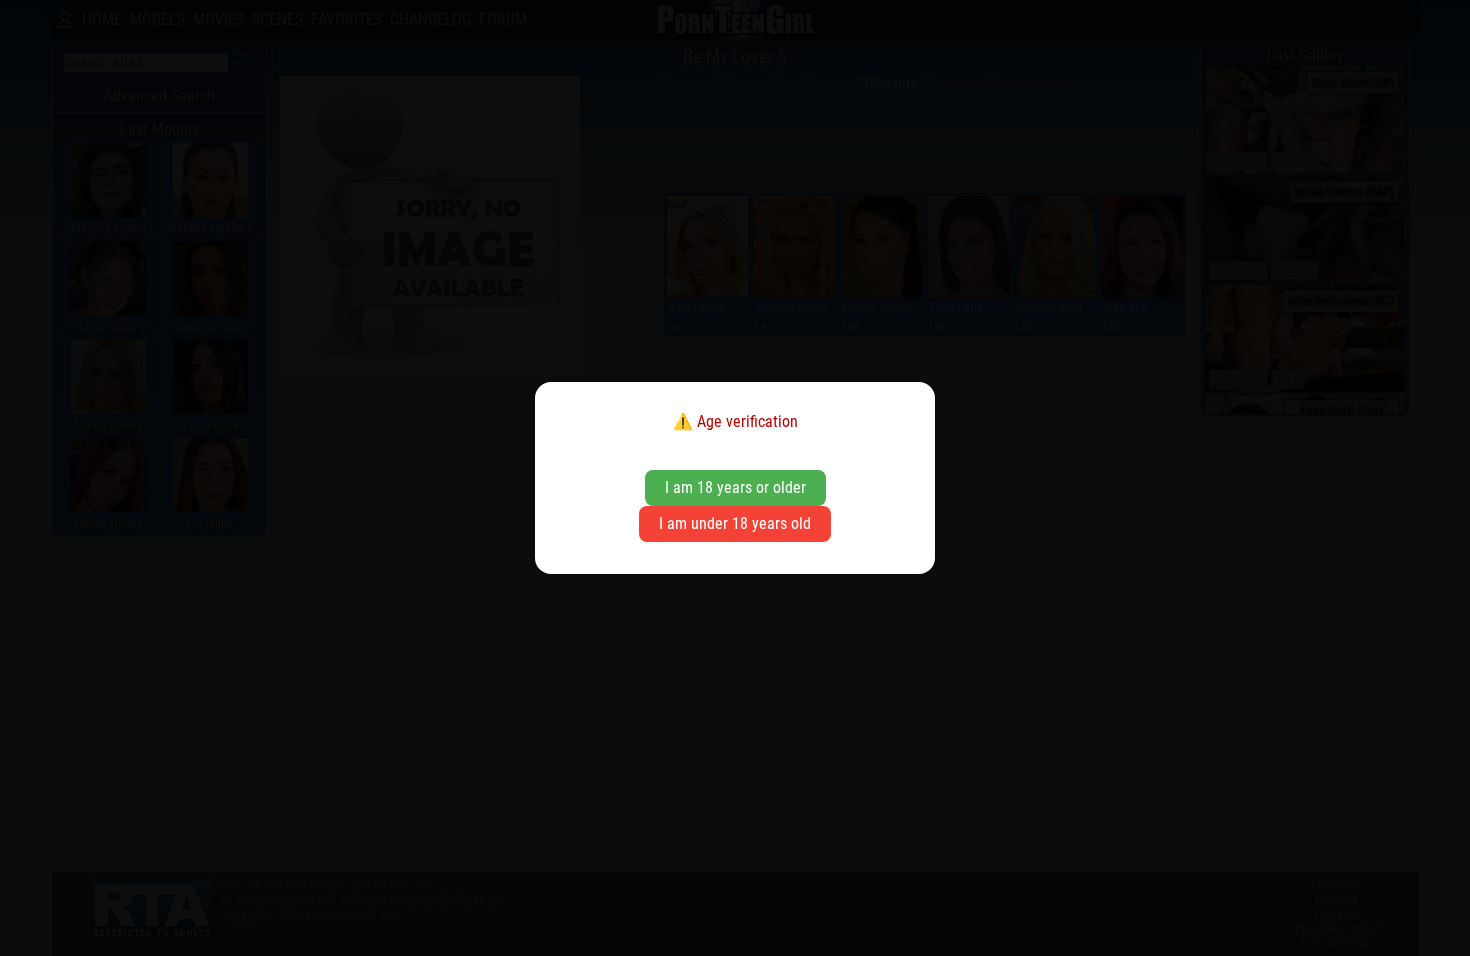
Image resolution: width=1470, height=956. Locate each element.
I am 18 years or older (735, 487)
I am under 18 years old (735, 523)
